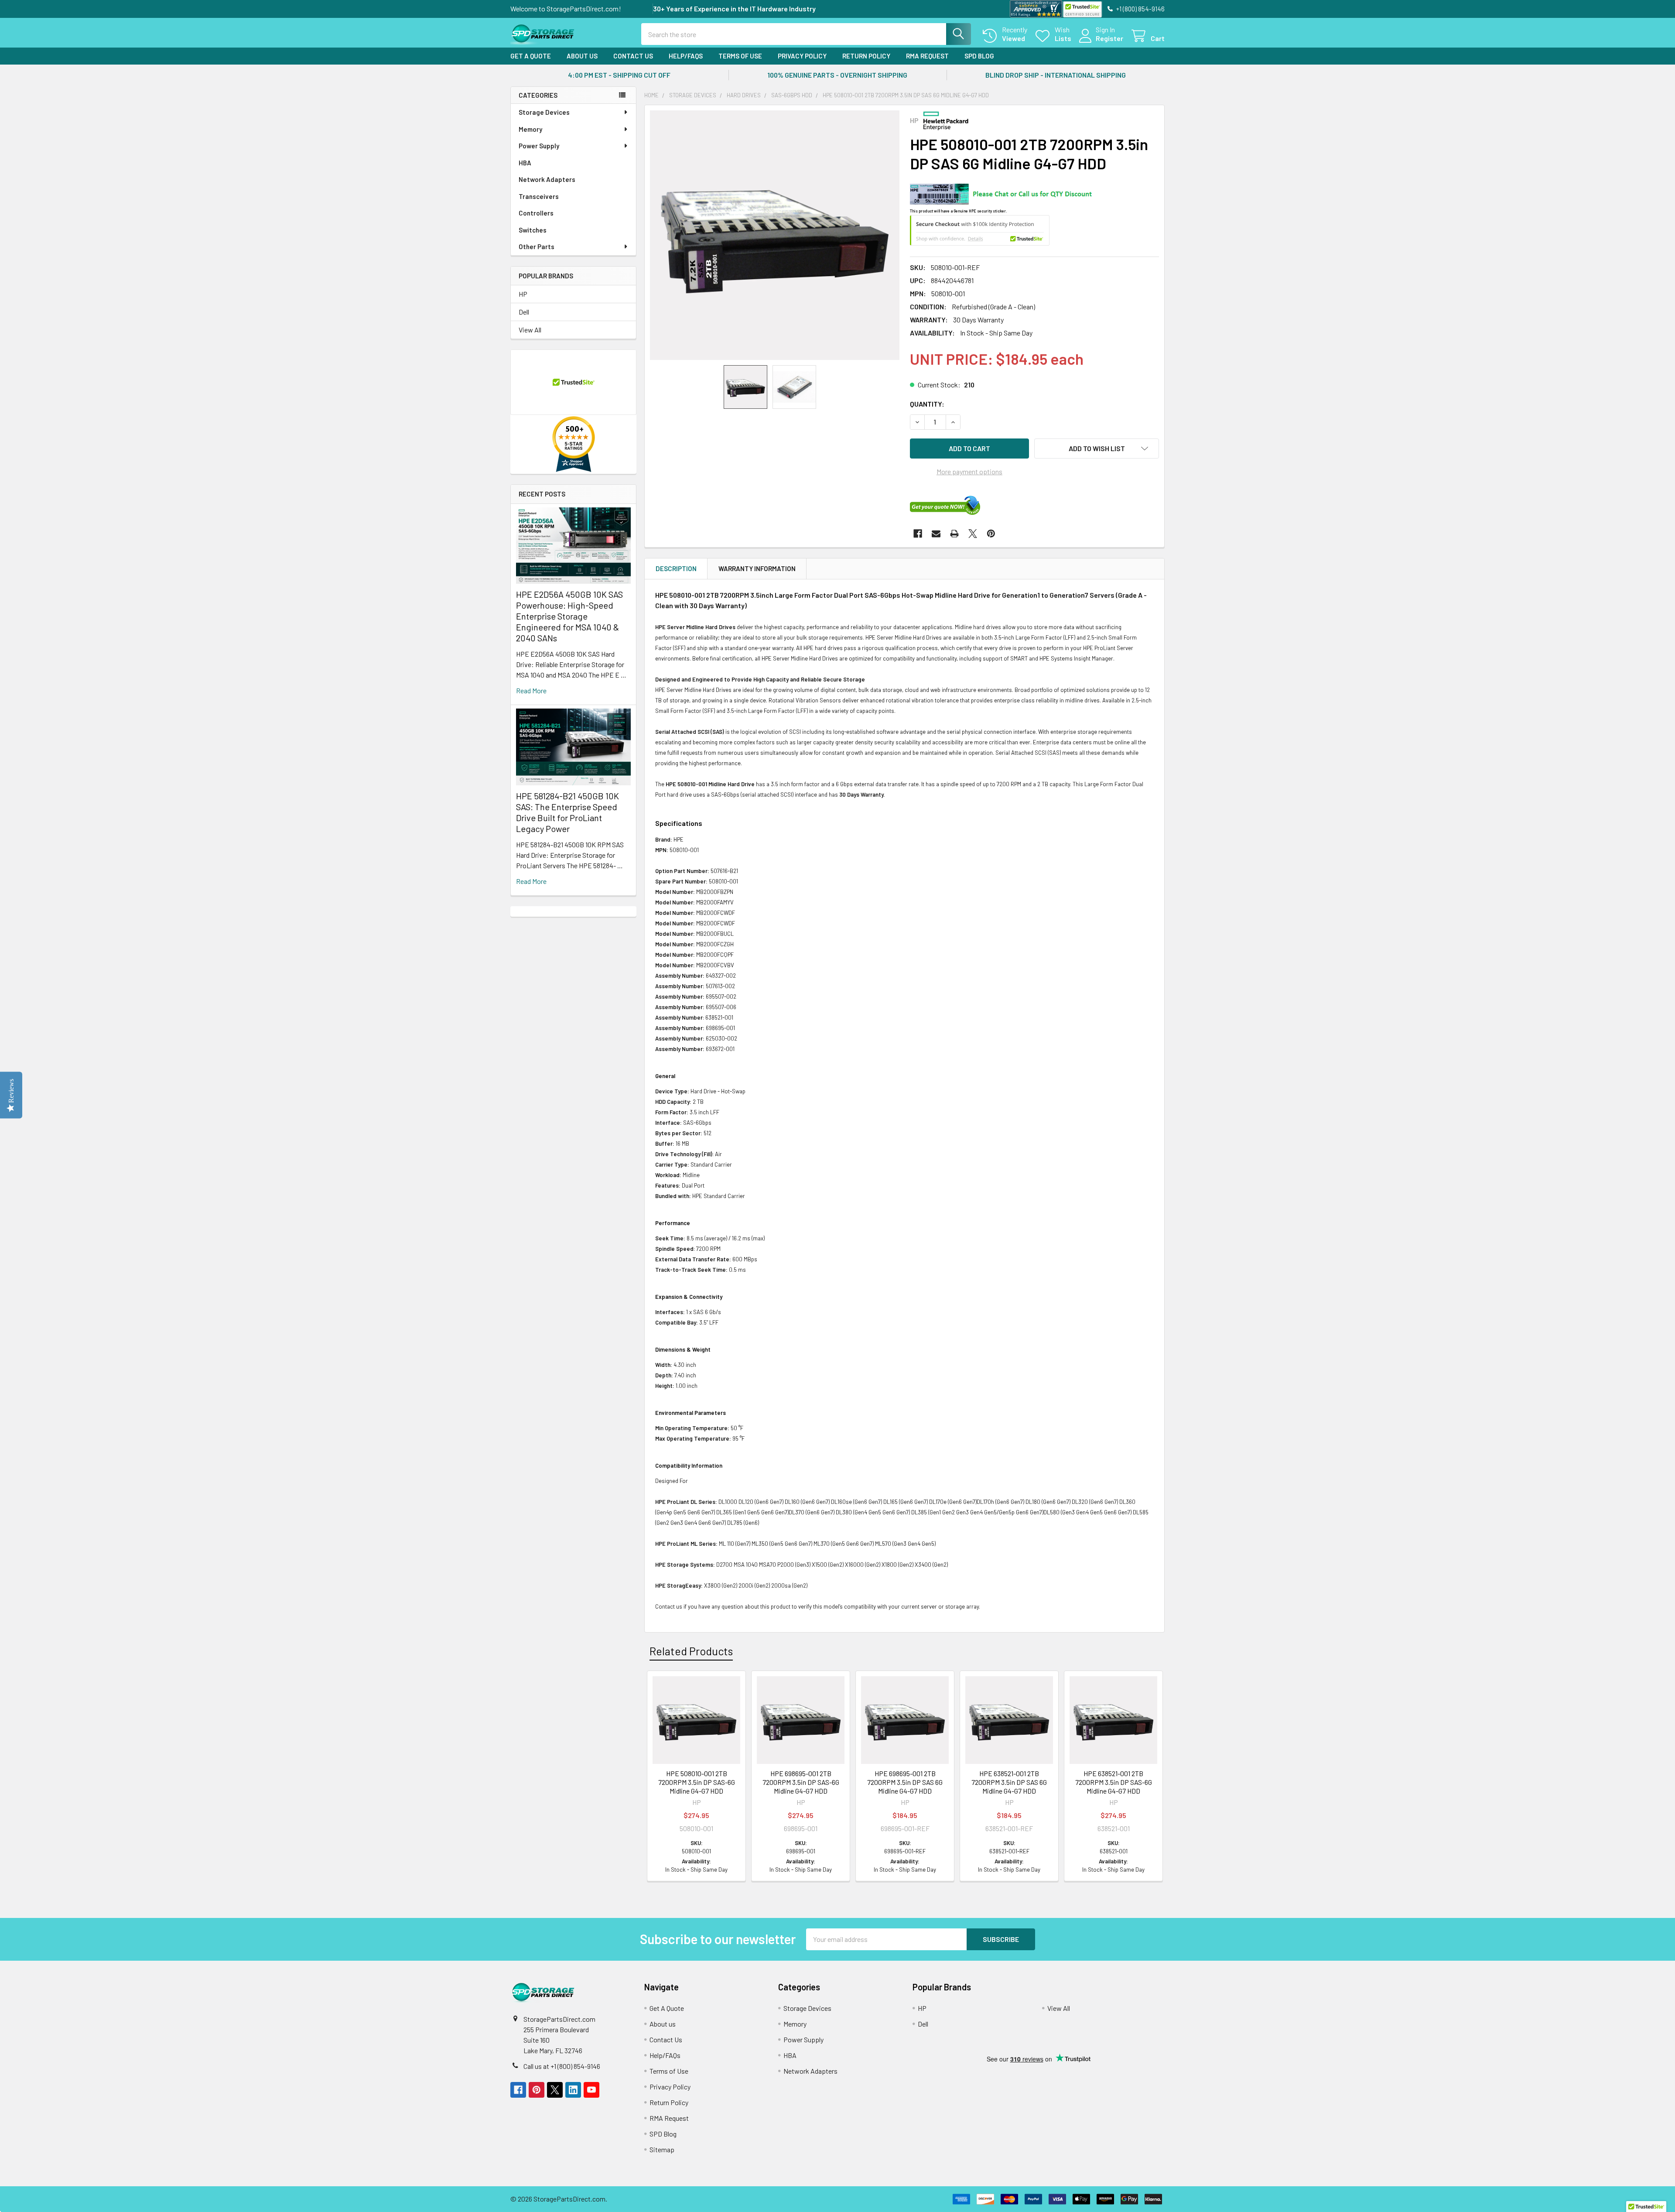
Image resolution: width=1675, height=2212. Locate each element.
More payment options (969, 471)
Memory (530, 129)
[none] (775, 235)
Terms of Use (740, 56)
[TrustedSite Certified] (1082, 9)
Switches (533, 230)
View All (530, 330)
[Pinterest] (991, 534)
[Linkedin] (573, 2090)
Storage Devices (544, 112)
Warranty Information (757, 568)
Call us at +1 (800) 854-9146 (562, 2066)
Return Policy (866, 56)
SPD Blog (979, 56)
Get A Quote (531, 56)
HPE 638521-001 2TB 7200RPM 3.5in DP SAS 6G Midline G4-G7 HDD (1009, 1782)
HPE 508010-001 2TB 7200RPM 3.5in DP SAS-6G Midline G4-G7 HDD (697, 1782)
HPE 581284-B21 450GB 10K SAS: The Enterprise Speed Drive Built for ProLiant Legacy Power (567, 812)
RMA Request (927, 56)
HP (523, 294)
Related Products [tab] (691, 1651)
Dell (524, 312)
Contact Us (633, 56)
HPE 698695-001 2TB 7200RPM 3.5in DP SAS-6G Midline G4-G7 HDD (801, 1782)
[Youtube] (591, 2090)
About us (582, 56)
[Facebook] (918, 534)
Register (1109, 38)
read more (531, 690)
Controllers (536, 213)
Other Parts (537, 247)
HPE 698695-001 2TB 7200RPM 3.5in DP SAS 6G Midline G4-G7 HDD (905, 1782)
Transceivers (539, 196)
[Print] (954, 534)
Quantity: (927, 404)
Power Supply (539, 146)
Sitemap (662, 2149)
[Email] (936, 534)
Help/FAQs (686, 56)
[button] (1097, 449)
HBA (525, 163)
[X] (973, 534)
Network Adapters (547, 179)
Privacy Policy (802, 56)
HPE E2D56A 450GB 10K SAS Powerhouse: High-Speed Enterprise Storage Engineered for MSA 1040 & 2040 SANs (569, 616)
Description (676, 568)
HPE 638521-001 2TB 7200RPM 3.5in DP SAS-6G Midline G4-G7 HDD (1114, 1782)
